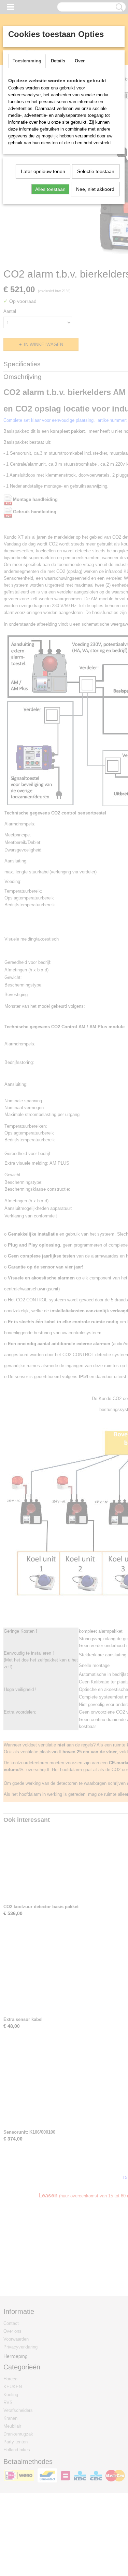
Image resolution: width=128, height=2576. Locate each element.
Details (58, 61)
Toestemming (27, 61)
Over (80, 61)
